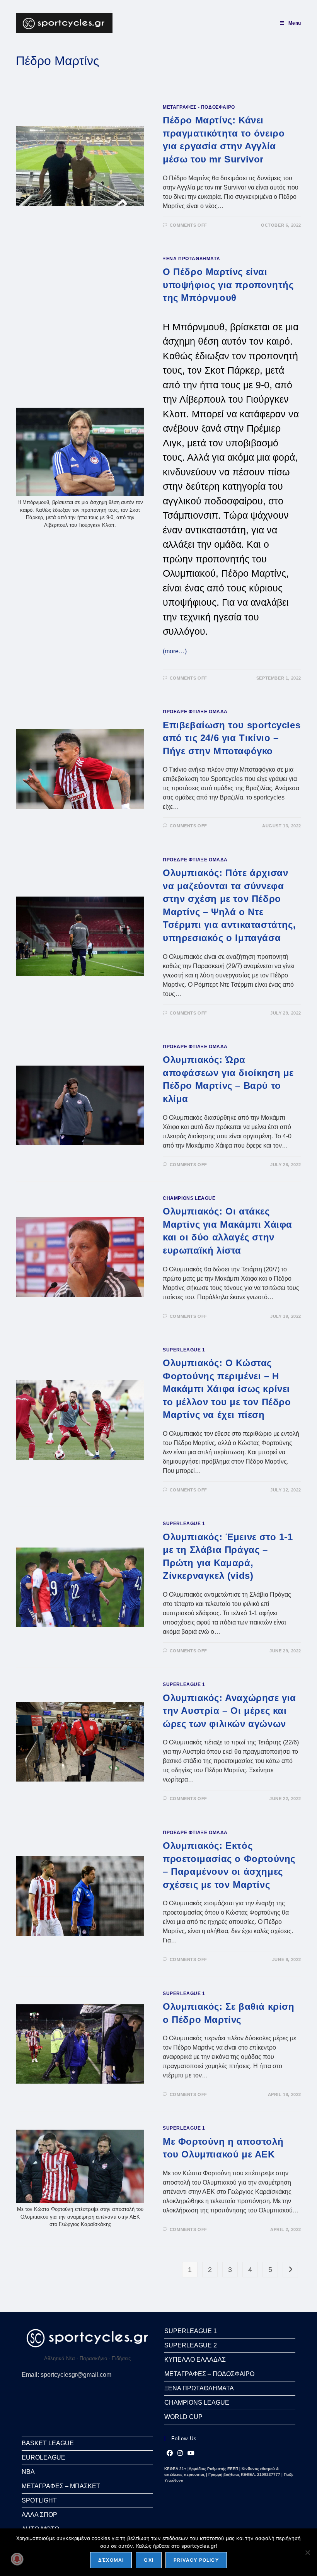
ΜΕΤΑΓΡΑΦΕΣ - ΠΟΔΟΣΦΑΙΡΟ (199, 107)
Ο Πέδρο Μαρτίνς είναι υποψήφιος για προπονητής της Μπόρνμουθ (228, 285)
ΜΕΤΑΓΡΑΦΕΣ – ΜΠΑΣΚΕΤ (61, 2486)
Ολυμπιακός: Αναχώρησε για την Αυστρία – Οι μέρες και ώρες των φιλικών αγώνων (229, 1711)
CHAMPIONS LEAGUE (189, 1198)
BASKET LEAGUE (48, 2443)
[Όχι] (307, 2552)
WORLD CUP (183, 2417)
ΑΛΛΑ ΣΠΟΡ (39, 2515)
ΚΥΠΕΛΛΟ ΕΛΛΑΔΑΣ (195, 2360)
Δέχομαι (111, 2560)
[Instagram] (180, 2453)
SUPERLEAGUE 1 (184, 1350)
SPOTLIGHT (39, 2500)
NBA (28, 2472)
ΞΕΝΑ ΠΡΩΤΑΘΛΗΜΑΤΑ (191, 259)
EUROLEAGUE (43, 2457)
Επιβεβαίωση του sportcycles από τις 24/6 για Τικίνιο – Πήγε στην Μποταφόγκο (232, 738)
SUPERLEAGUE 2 (191, 2345)
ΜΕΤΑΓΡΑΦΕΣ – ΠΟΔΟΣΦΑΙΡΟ (209, 2374)
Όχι (149, 2560)
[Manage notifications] (17, 2559)
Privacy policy (196, 2560)
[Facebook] (170, 2453)
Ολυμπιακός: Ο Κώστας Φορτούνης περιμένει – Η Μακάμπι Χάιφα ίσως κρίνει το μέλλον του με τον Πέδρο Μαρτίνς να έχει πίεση (227, 1389)
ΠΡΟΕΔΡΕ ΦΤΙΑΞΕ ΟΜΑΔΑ (195, 712)
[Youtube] (191, 2453)
